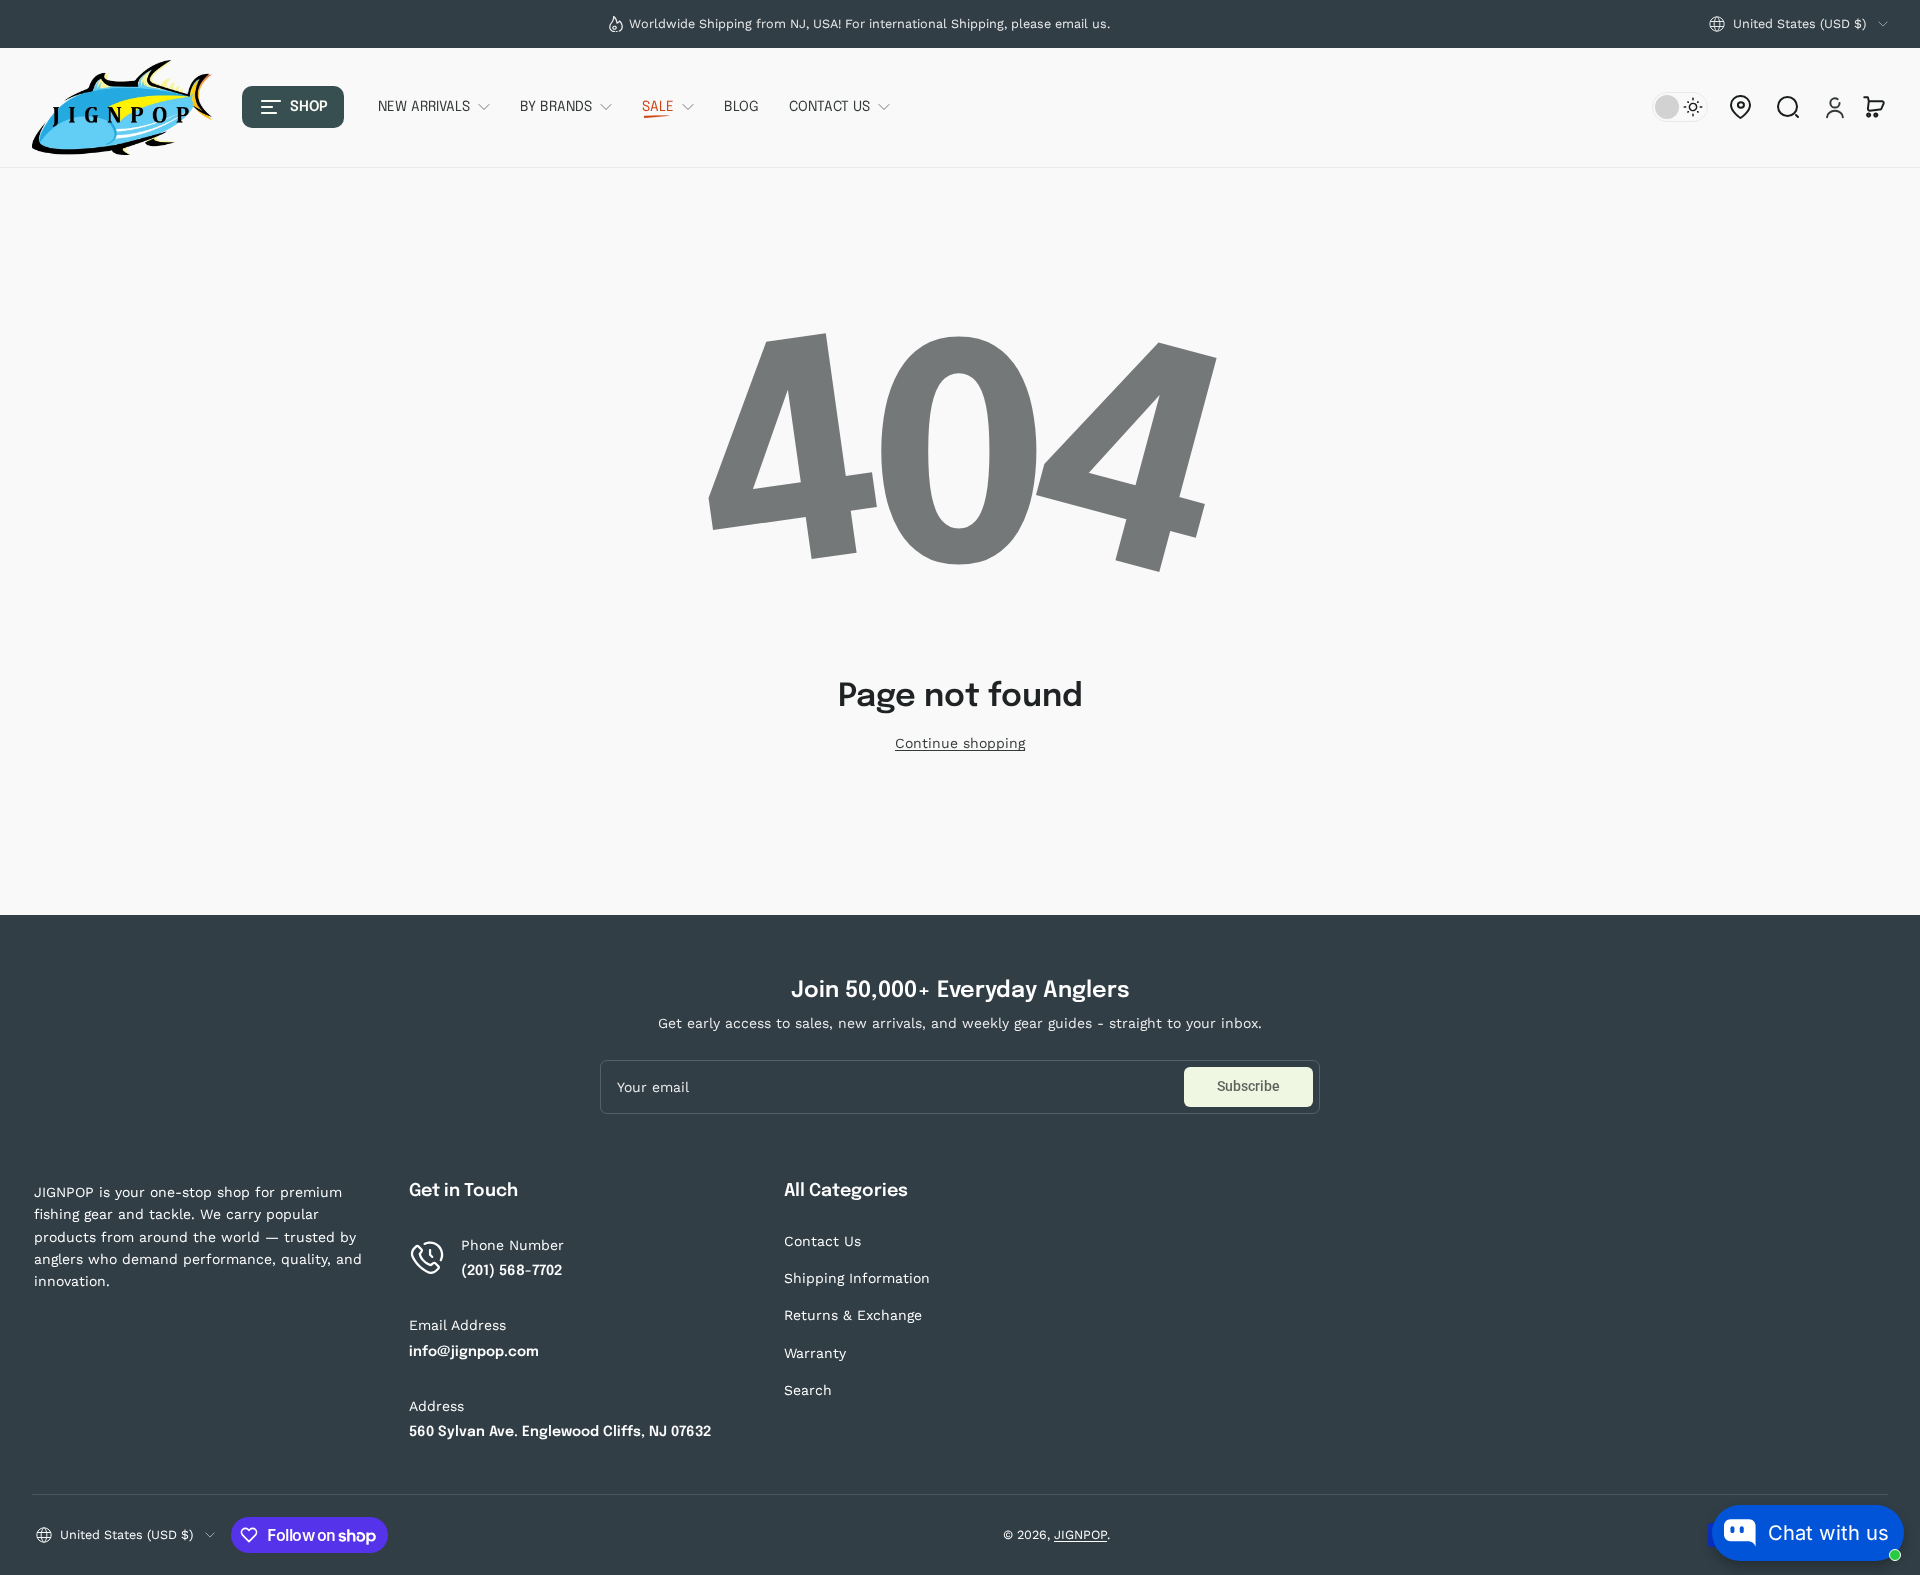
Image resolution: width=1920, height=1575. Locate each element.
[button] (1798, 24)
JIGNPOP (1080, 1534)
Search (808, 1390)
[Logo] (122, 107)
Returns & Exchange (853, 1315)
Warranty (815, 1353)
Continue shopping (960, 743)
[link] (441, 107)
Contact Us (822, 1241)
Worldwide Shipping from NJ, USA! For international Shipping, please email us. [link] (869, 23)
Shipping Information (857, 1278)
